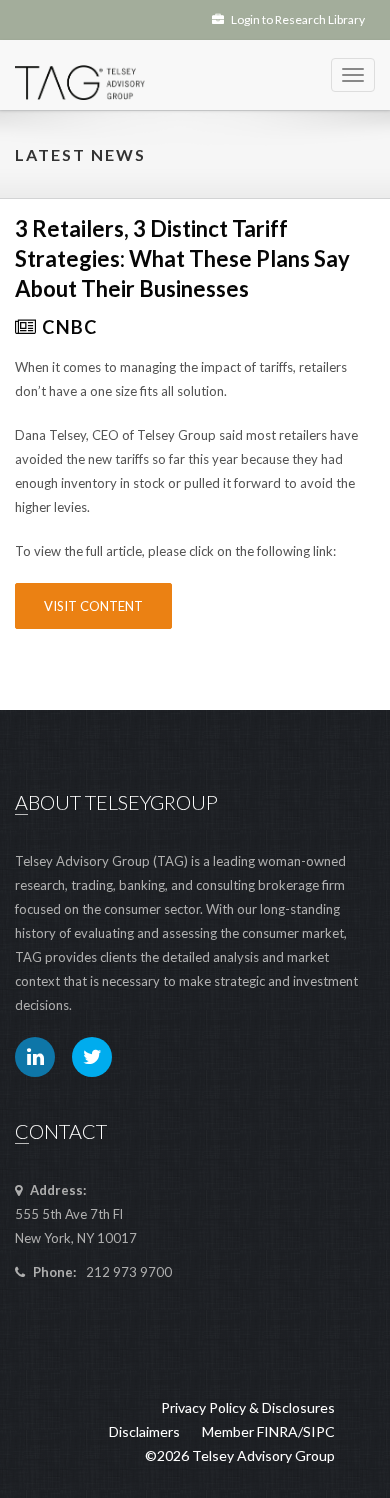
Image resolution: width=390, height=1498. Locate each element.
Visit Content (93, 606)
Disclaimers (144, 1431)
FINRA (277, 1431)
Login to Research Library (297, 19)
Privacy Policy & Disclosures (248, 1407)
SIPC (319, 1431)
